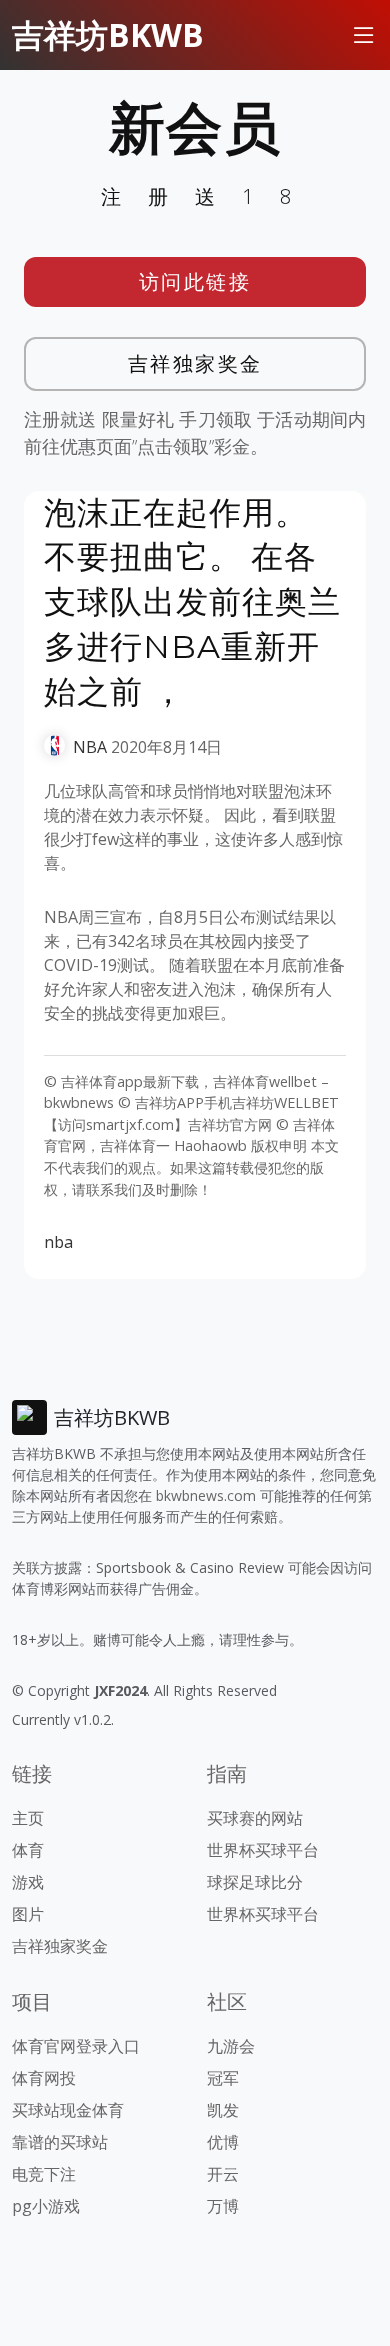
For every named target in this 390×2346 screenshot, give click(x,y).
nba (58, 1242)
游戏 (28, 1882)
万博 (223, 2206)
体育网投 (44, 2078)
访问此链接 (195, 281)
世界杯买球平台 (263, 1850)
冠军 (223, 2078)
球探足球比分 (255, 1882)
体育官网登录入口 (76, 2046)
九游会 (231, 2046)
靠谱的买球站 (60, 2142)
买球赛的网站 (255, 1818)
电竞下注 (44, 2174)
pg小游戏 (46, 2206)
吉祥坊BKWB (108, 34)
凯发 (223, 2110)
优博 (223, 2142)
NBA (90, 747)
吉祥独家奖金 (195, 363)
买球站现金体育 (68, 2110)
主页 (28, 1818)
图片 (28, 1914)
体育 (28, 1850)
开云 (223, 2174)
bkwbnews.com (206, 1495)
